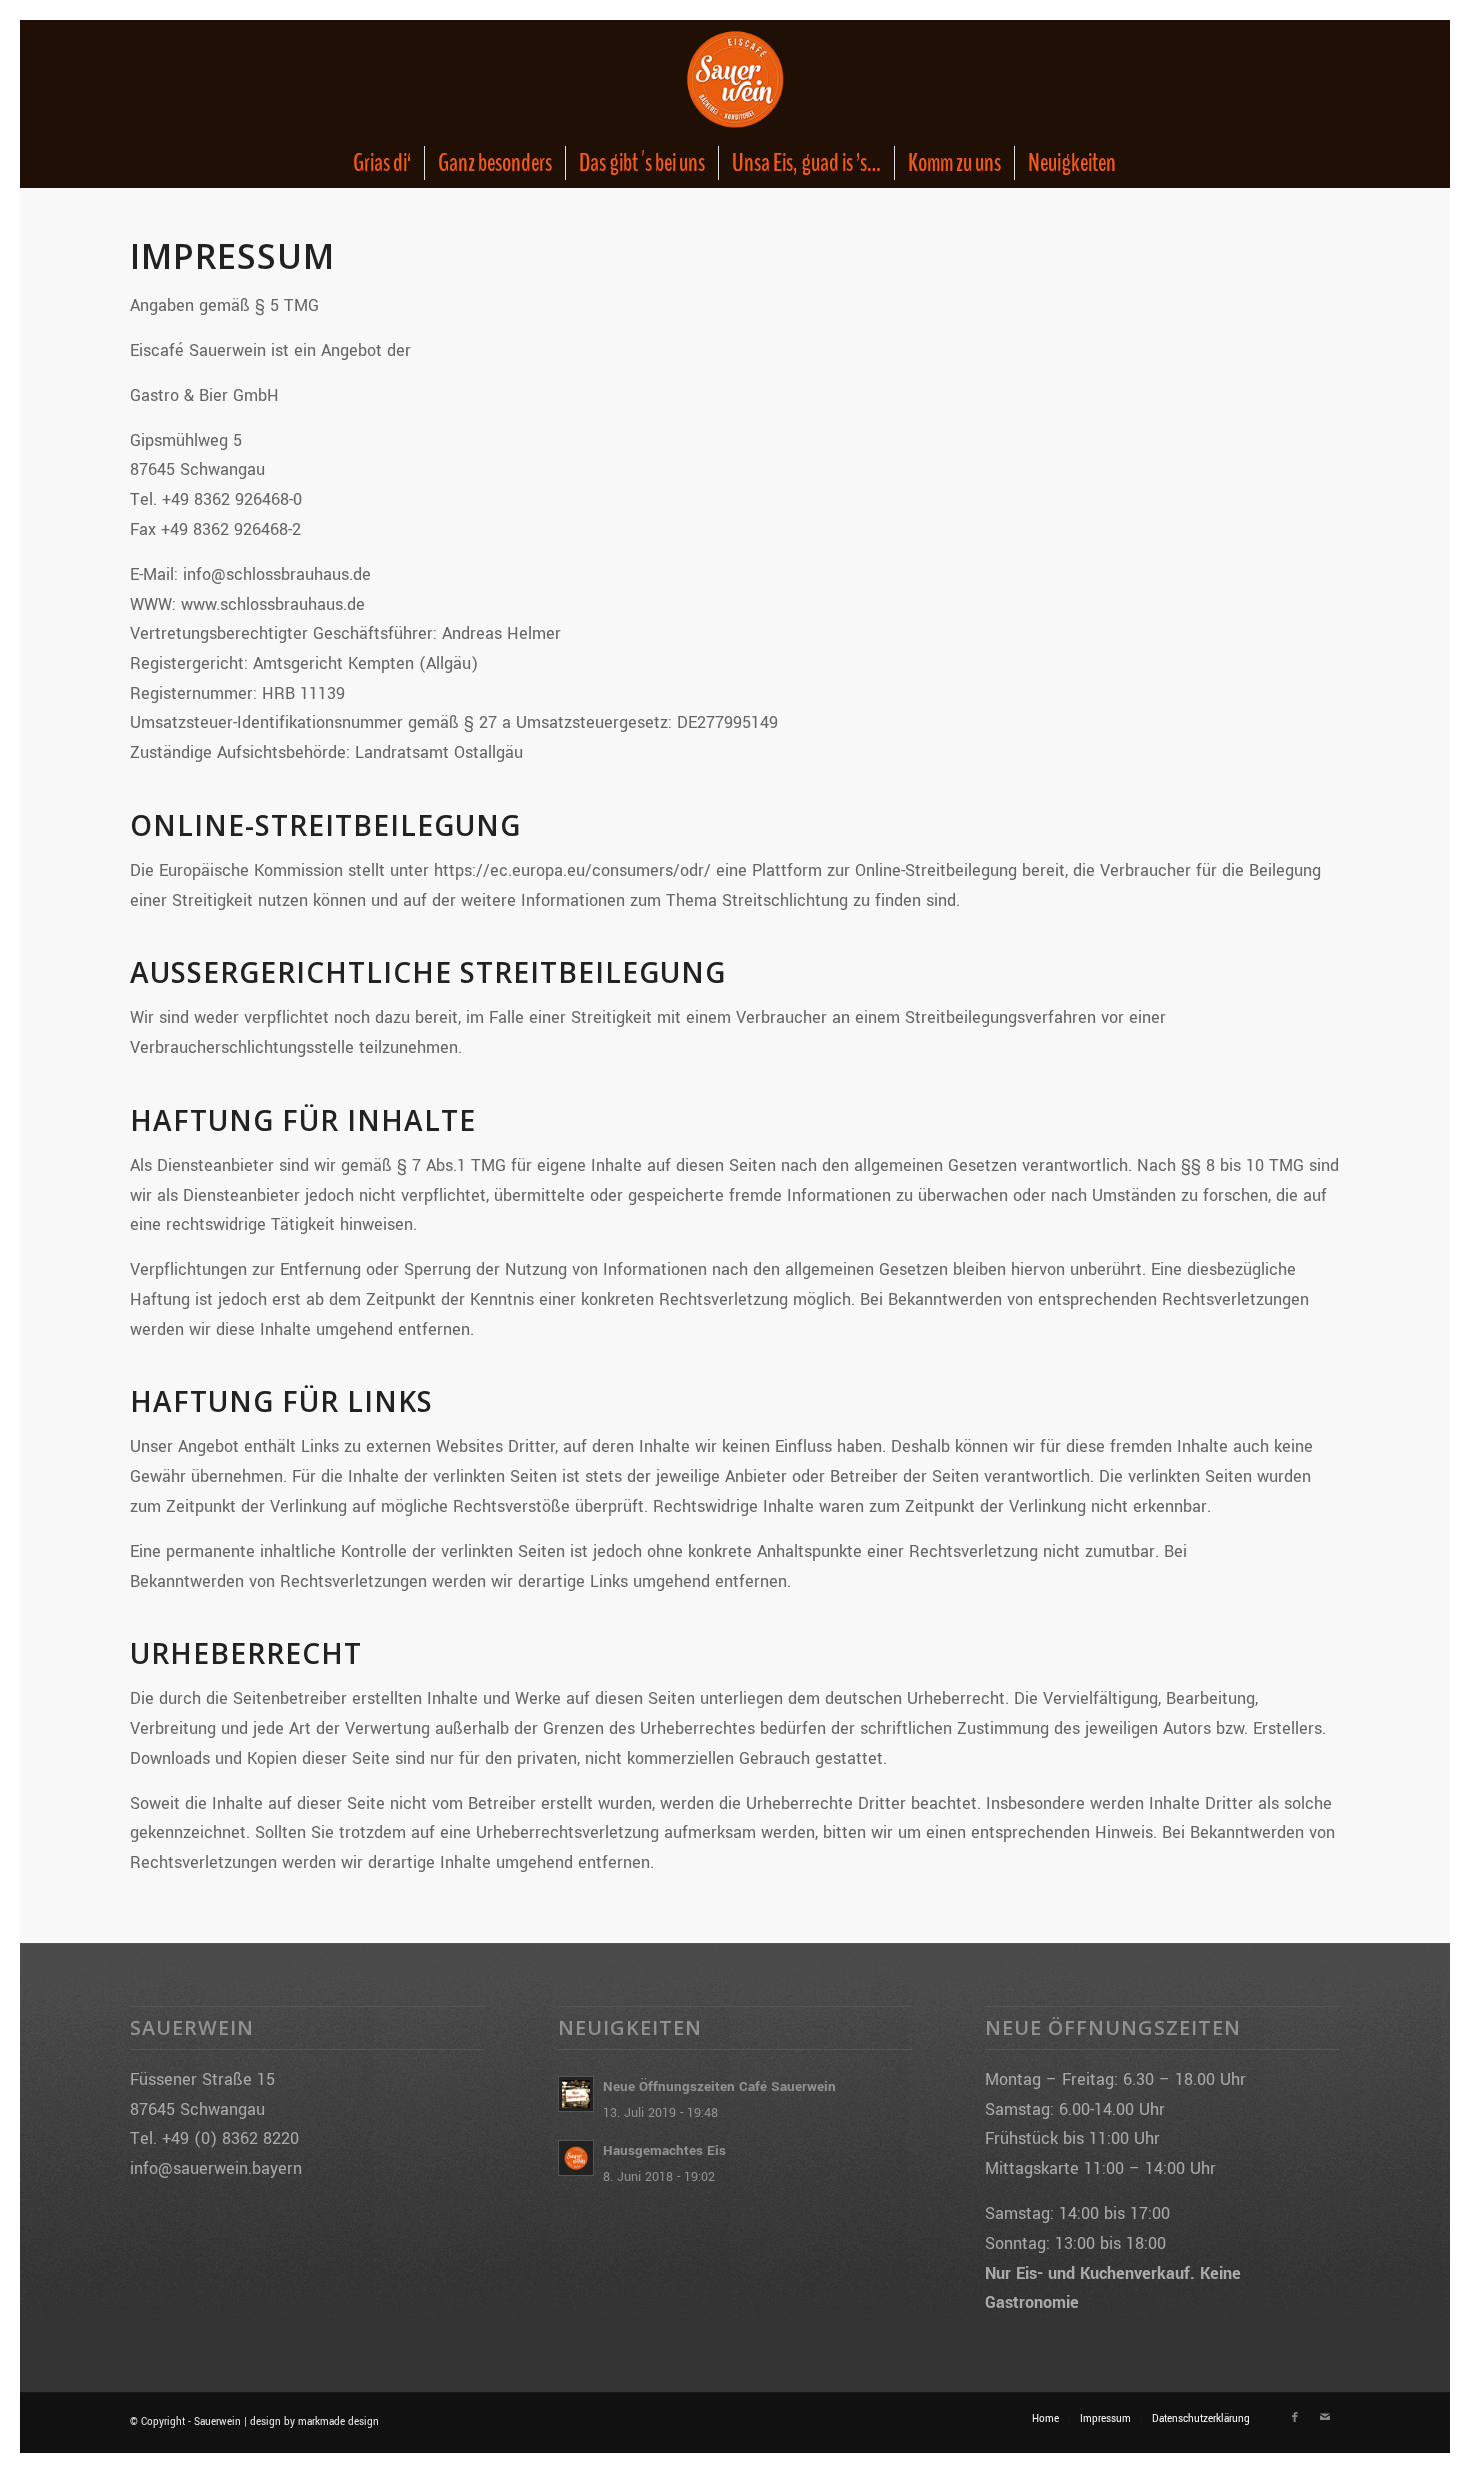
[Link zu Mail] (1325, 2418)
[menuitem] (382, 163)
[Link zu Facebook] (1295, 2418)
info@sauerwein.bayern (216, 2168)
